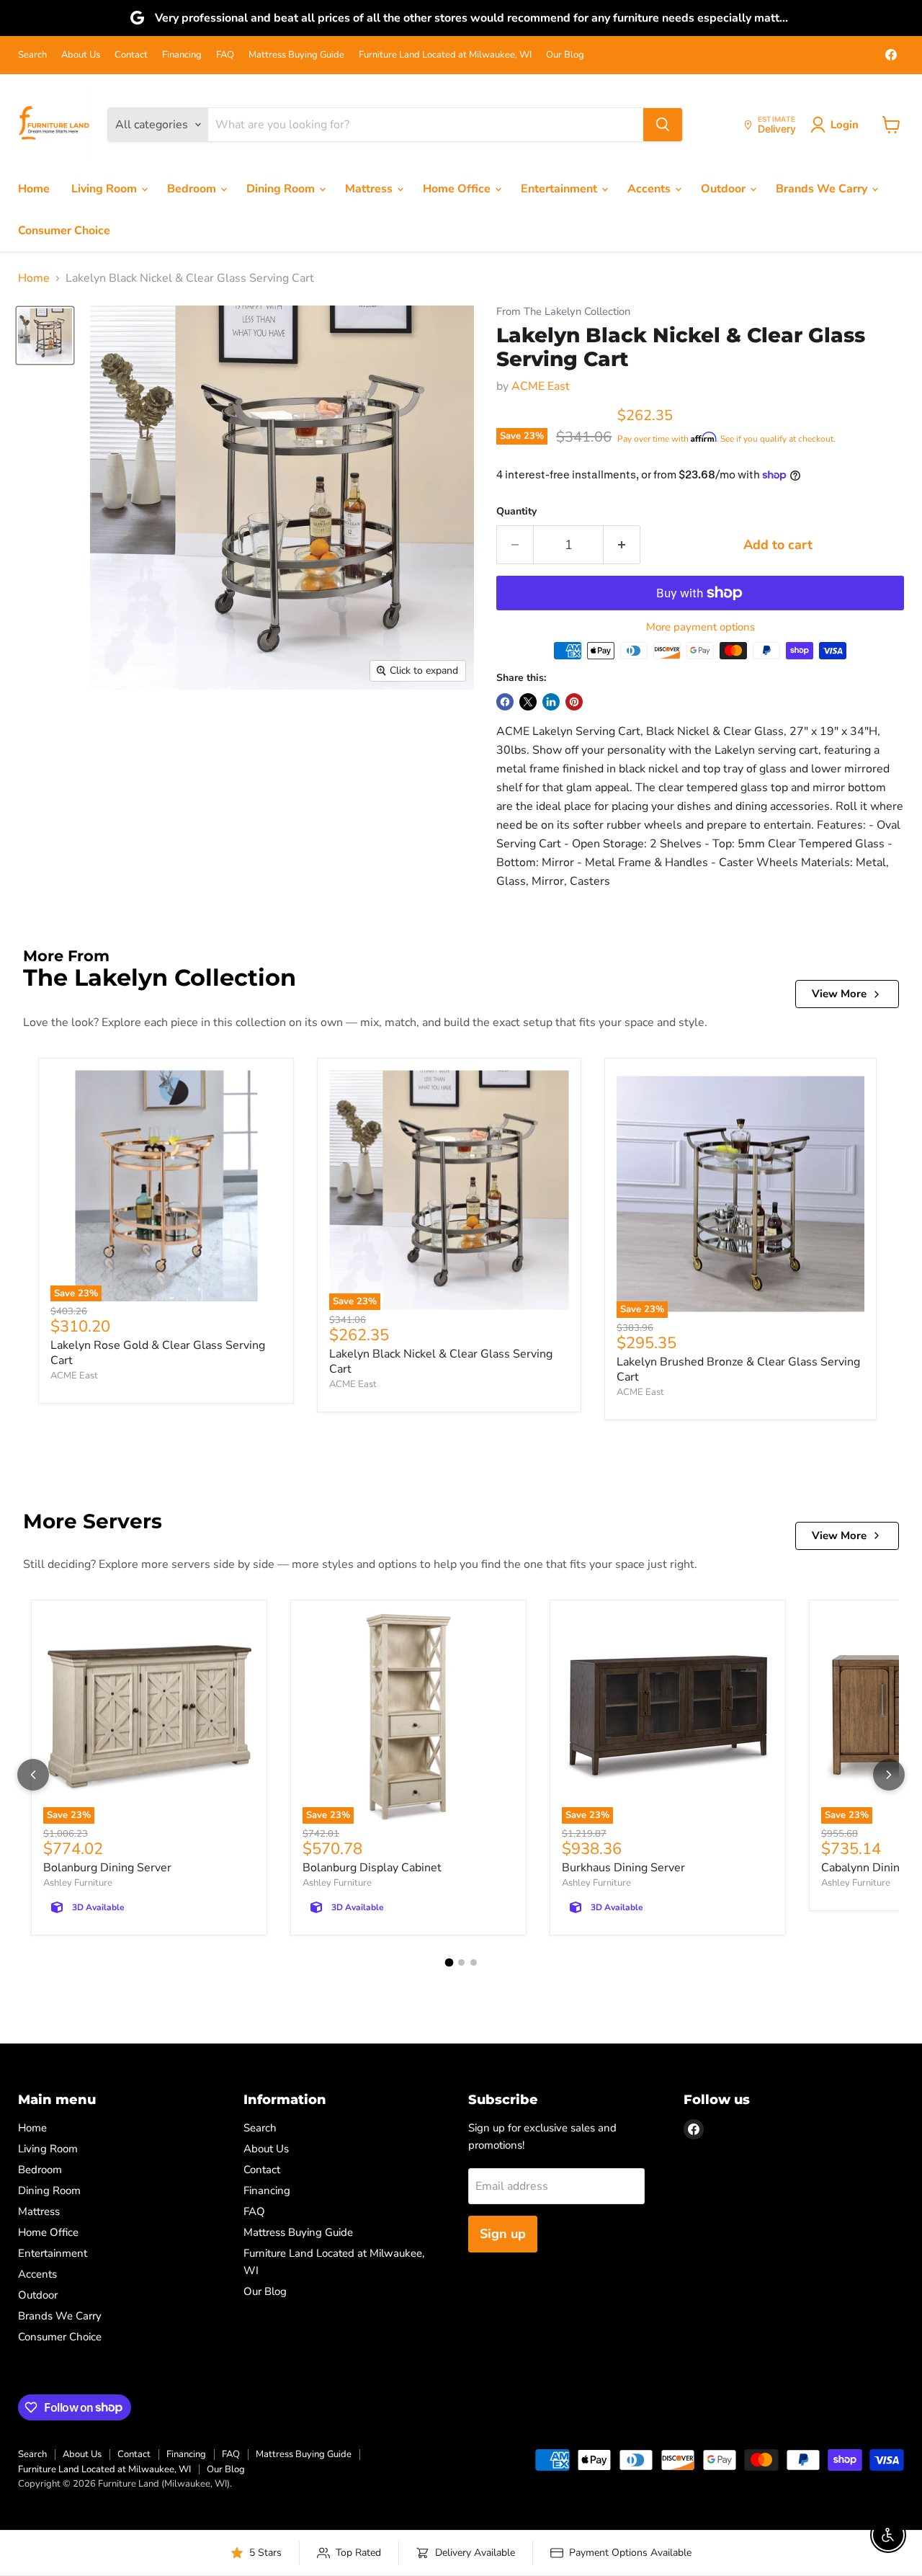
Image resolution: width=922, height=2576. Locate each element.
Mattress (370, 189)
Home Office (458, 189)
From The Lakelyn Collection (563, 312)
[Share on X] (528, 702)
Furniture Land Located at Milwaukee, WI (445, 55)
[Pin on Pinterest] (574, 702)
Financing (182, 55)
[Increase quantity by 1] (622, 545)
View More (839, 994)
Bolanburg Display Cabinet (372, 1868)
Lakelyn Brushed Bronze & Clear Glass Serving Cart (738, 1369)
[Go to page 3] (474, 1962)
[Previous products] (33, 1775)
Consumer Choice (64, 231)
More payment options (701, 627)
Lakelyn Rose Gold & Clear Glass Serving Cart (158, 1353)
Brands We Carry (823, 189)
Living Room (106, 189)
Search (32, 55)
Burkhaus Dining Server (623, 1868)
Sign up (503, 2234)
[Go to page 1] (449, 1963)
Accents (650, 189)
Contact (131, 55)
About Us (81, 55)
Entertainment (560, 189)
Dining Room (282, 189)
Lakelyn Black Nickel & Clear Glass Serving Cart (441, 1361)
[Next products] (889, 1775)
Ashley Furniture (78, 1883)
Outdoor (725, 189)
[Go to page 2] (461, 1962)
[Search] (663, 125)
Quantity (516, 512)
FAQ (225, 55)
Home (34, 189)
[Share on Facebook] (505, 702)
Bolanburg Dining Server (107, 1868)
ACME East (541, 386)
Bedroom (193, 189)
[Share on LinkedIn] (551, 702)
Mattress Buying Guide (296, 55)
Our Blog (565, 55)
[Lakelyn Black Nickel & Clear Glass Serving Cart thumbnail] (45, 335)
